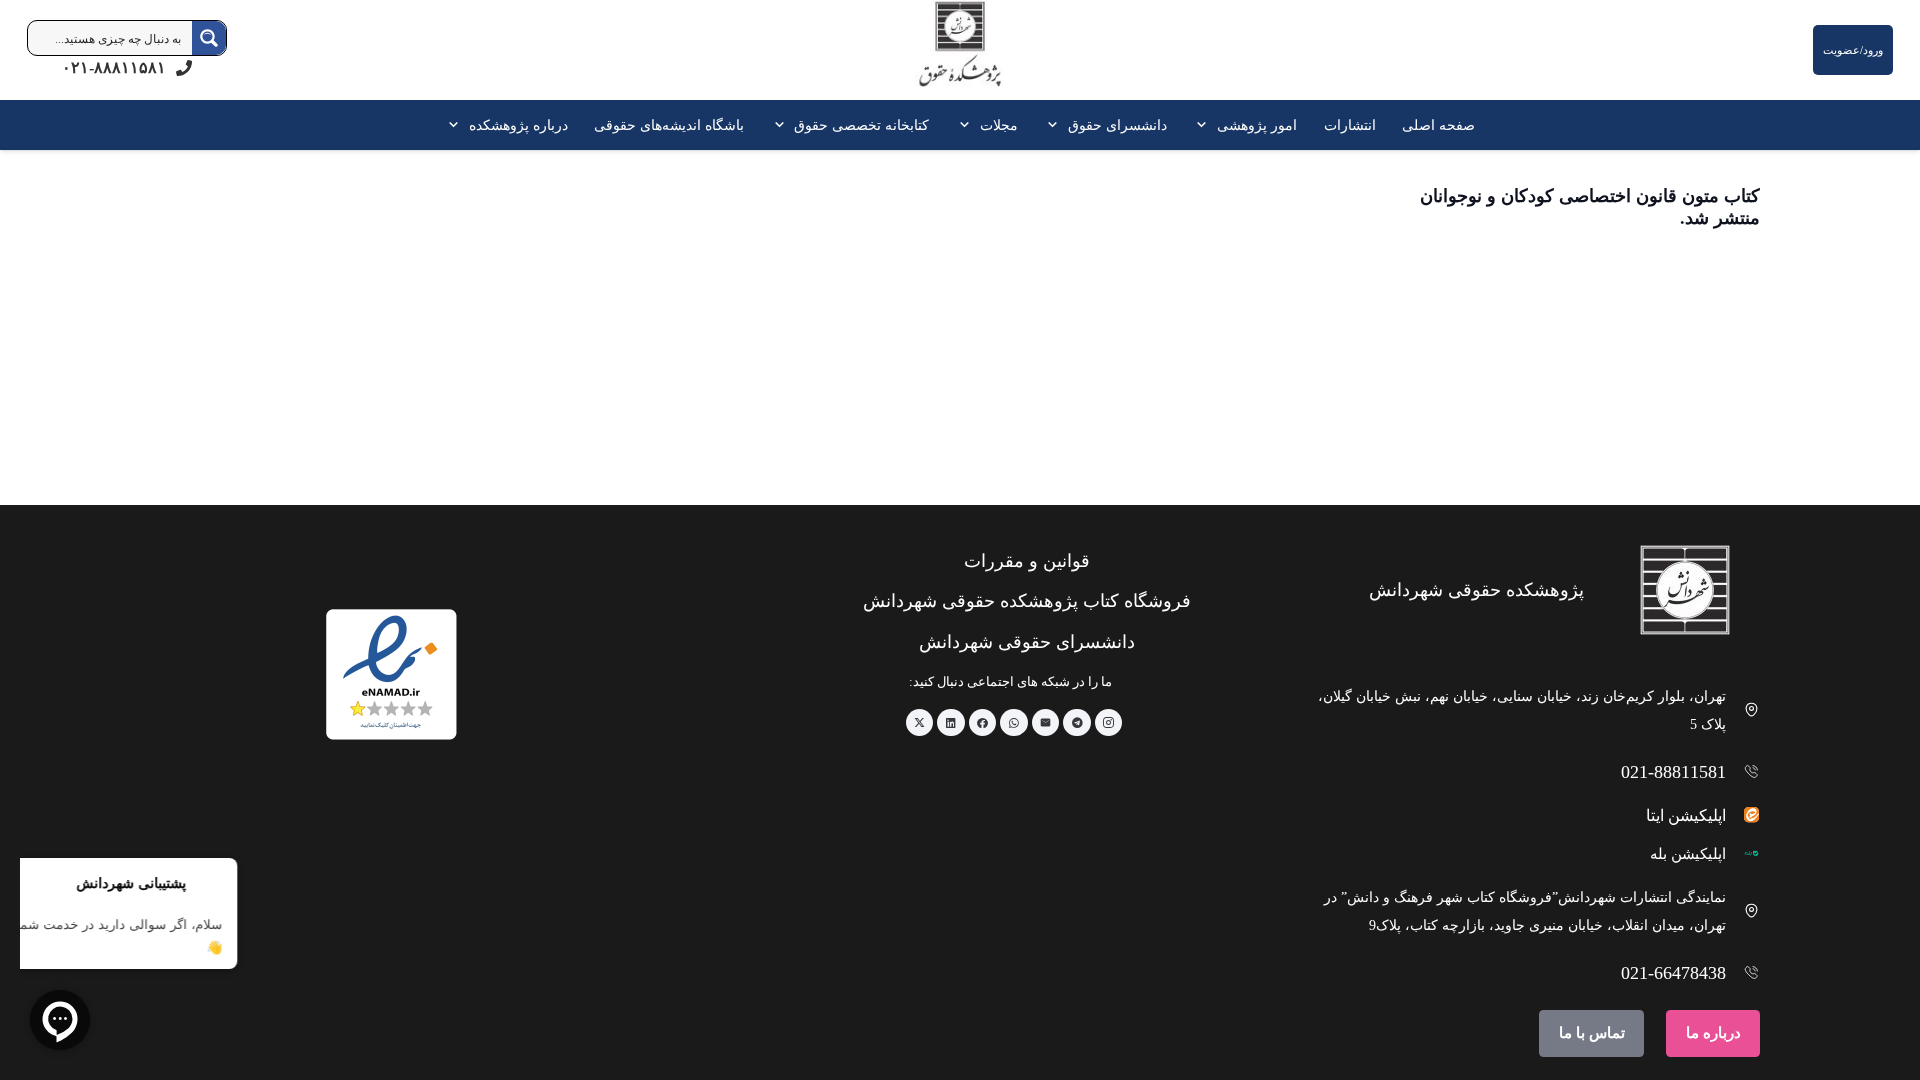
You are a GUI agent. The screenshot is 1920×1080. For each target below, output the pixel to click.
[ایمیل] (1046, 723)
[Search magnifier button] (209, 38)
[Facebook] (983, 723)
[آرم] (960, 54)
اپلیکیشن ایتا (1686, 815)
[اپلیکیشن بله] (1743, 853)
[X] (920, 723)
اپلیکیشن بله (1688, 854)
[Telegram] (1077, 723)
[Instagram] (1109, 723)
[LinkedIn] (951, 723)
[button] (1205, 125)
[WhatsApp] (1014, 723)
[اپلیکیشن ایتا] (1743, 814)
